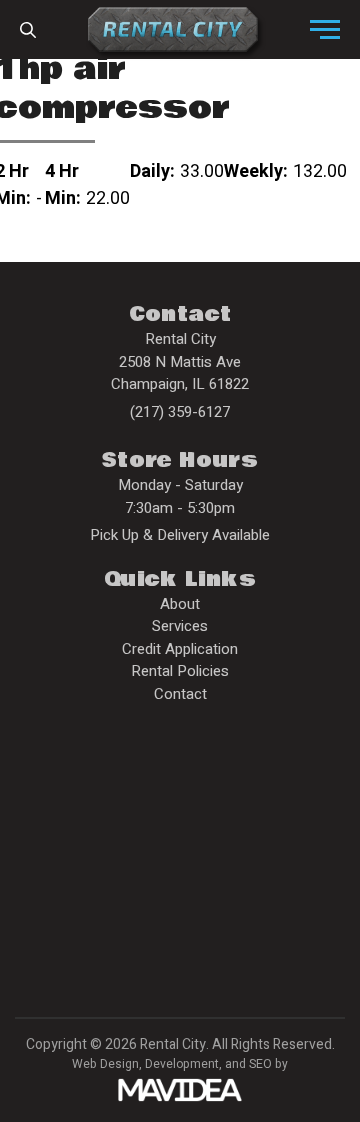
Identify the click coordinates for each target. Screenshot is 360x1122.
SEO (260, 1064)
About (180, 604)
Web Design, (107, 1064)
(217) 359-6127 (180, 412)
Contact (180, 694)
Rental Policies (180, 671)
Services (180, 626)
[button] (325, 30)
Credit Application (180, 649)
